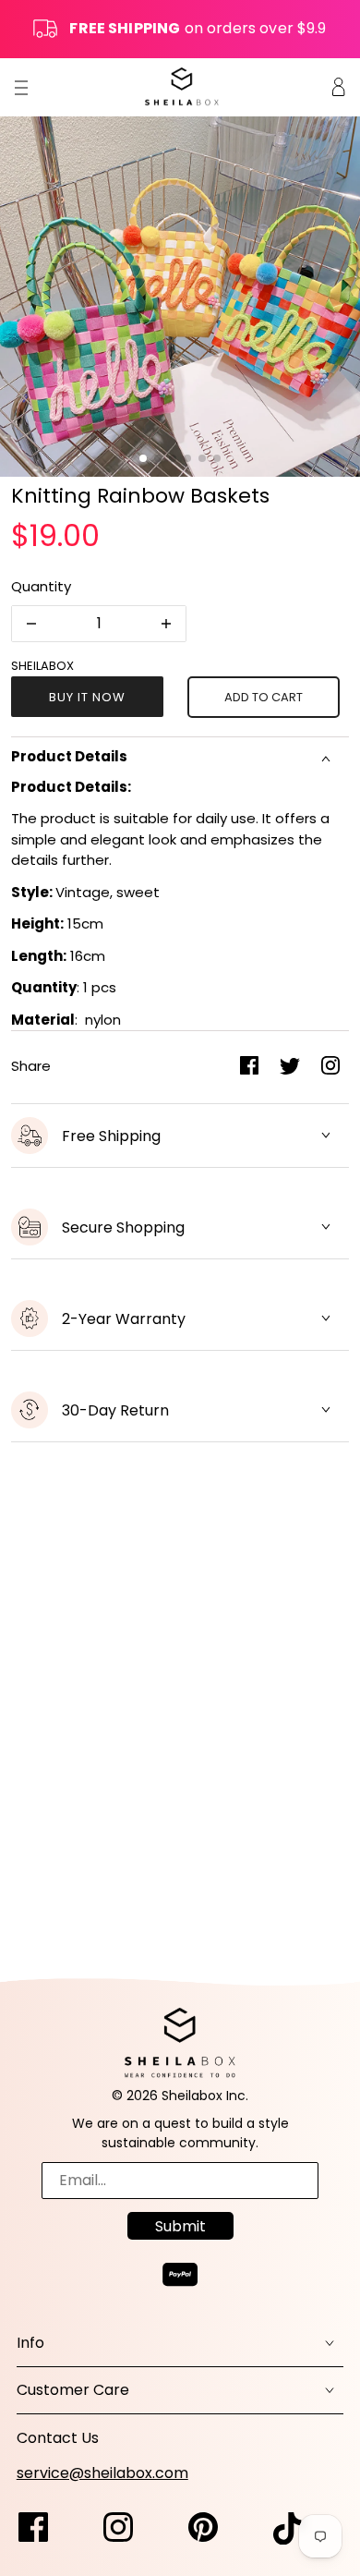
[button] (143, 458)
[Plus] (166, 624)
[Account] (339, 86)
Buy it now (87, 697)
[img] (42, 2529)
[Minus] (31, 624)
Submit (180, 2226)
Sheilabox (42, 666)
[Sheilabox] (182, 86)
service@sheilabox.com (102, 2473)
